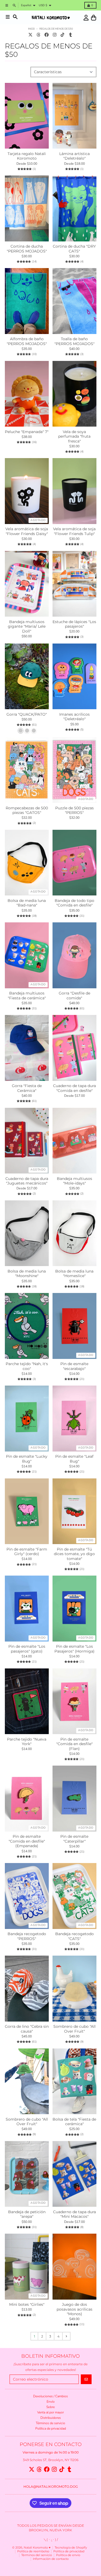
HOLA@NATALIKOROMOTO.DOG (51, 2487)
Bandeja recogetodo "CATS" (74, 1936)
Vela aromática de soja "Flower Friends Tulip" (74, 531)
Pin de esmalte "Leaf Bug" (74, 1459)
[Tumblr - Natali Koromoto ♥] (71, 35)
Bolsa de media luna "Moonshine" (27, 1274)
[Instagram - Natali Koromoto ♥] (55, 35)
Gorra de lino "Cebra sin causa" (27, 2029)
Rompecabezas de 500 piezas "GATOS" (27, 811)
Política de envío (68, 2555)
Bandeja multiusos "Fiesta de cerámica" (27, 996)
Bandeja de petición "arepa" (27, 2214)
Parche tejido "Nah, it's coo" (27, 1366)
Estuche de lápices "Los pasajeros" (74, 624)
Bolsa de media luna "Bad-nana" (27, 903)
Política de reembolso (33, 2551)
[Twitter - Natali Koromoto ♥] (31, 35)
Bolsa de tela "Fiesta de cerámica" (74, 2122)
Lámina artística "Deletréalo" (74, 156)
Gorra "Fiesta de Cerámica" (27, 1088)
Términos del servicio (37, 2555)
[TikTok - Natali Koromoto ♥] (63, 35)
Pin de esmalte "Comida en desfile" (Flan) (74, 1744)
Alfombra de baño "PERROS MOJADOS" (27, 341)
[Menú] (8, 17)
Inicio (32, 29)
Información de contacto (51, 2559)
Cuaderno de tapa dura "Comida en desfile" (74, 1088)
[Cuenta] (86, 18)
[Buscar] (15, 17)
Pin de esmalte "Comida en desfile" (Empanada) (27, 1841)
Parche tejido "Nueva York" (27, 1742)
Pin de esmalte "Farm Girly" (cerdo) (27, 1552)
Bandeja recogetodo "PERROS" (27, 1936)
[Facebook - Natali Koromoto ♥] (46, 35)
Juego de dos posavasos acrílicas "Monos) (74, 2309)
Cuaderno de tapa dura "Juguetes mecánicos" (27, 1181)
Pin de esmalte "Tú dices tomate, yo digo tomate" (74, 1554)
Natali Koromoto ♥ (37, 2548)
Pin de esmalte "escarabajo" (74, 1366)
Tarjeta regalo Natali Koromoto (27, 156)
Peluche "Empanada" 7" (27, 432)
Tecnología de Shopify (71, 2548)
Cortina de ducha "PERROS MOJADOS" (27, 249)
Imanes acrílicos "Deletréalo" (74, 717)
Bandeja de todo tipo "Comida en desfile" (74, 903)
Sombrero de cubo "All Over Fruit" (74, 2029)
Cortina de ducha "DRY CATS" (74, 249)
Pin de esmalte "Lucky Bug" (27, 1459)
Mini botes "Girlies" (27, 2305)
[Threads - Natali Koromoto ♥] (39, 35)
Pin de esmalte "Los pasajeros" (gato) (27, 1649)
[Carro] (94, 18)
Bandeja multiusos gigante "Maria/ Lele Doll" (27, 627)
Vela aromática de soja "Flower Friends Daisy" (27, 531)
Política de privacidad (69, 2551)
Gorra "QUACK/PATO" (27, 714)
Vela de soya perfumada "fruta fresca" (74, 437)
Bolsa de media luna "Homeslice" (74, 1274)
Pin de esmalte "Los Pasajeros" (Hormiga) (74, 1649)
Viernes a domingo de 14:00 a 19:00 (51, 2452)
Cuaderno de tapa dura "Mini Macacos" (74, 2214)
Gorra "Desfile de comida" (74, 996)
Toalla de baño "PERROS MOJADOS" (74, 341)
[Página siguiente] (66, 2336)
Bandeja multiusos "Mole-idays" (74, 1181)
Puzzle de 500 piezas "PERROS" (74, 811)
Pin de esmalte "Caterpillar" (74, 1839)
